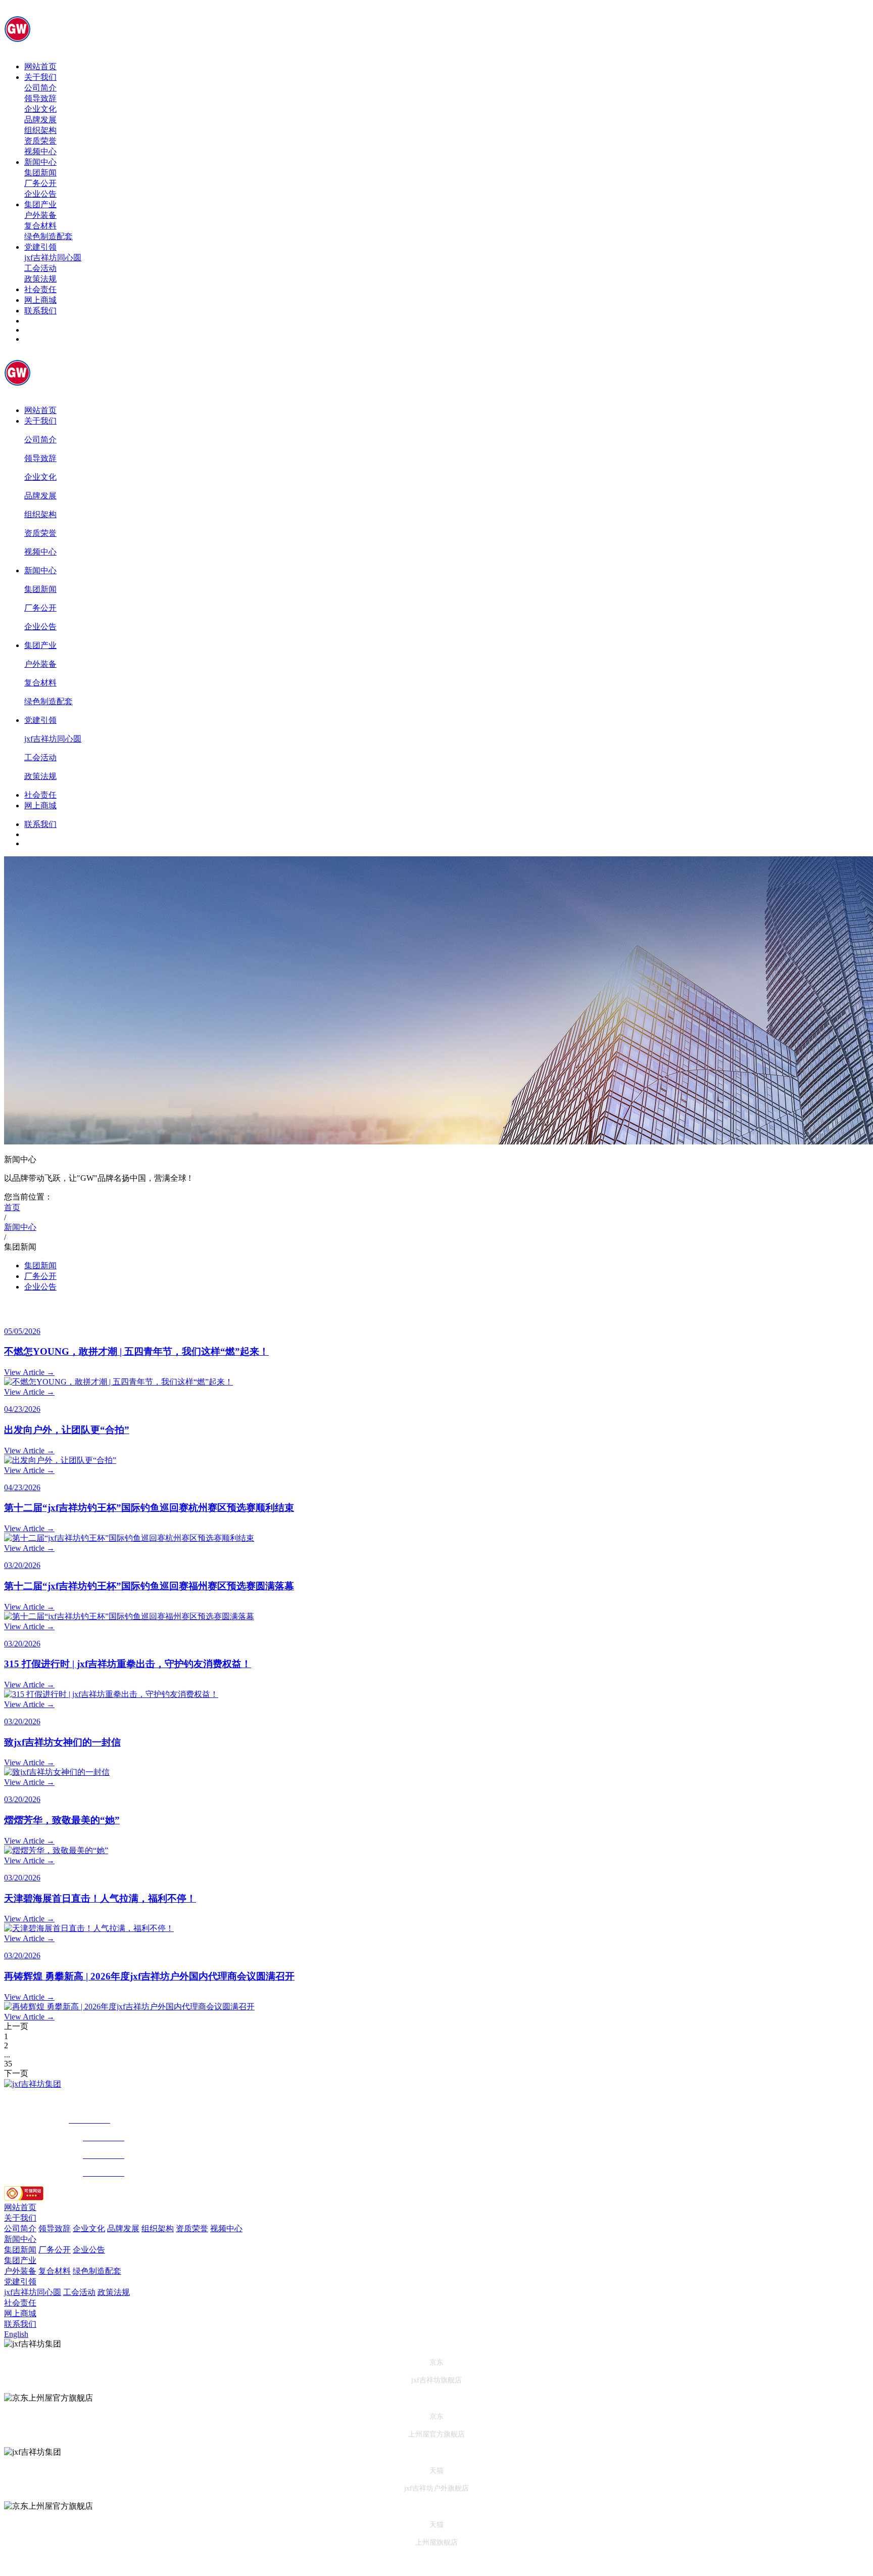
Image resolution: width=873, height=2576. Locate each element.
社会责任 (40, 289)
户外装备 (40, 215)
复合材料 (40, 226)
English (16, 2334)
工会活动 (40, 268)
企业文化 (40, 109)
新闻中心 (40, 162)
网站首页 (40, 66)
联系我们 (40, 311)
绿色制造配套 (48, 236)
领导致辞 (40, 98)
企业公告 (40, 194)
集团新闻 (40, 173)
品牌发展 (40, 120)
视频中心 (40, 151)
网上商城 (40, 300)
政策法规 (40, 279)
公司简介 (40, 88)
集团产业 (40, 204)
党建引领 (40, 247)
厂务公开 (40, 183)
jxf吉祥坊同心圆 (53, 258)
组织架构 (40, 130)
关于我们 (40, 77)
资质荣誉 (40, 141)
